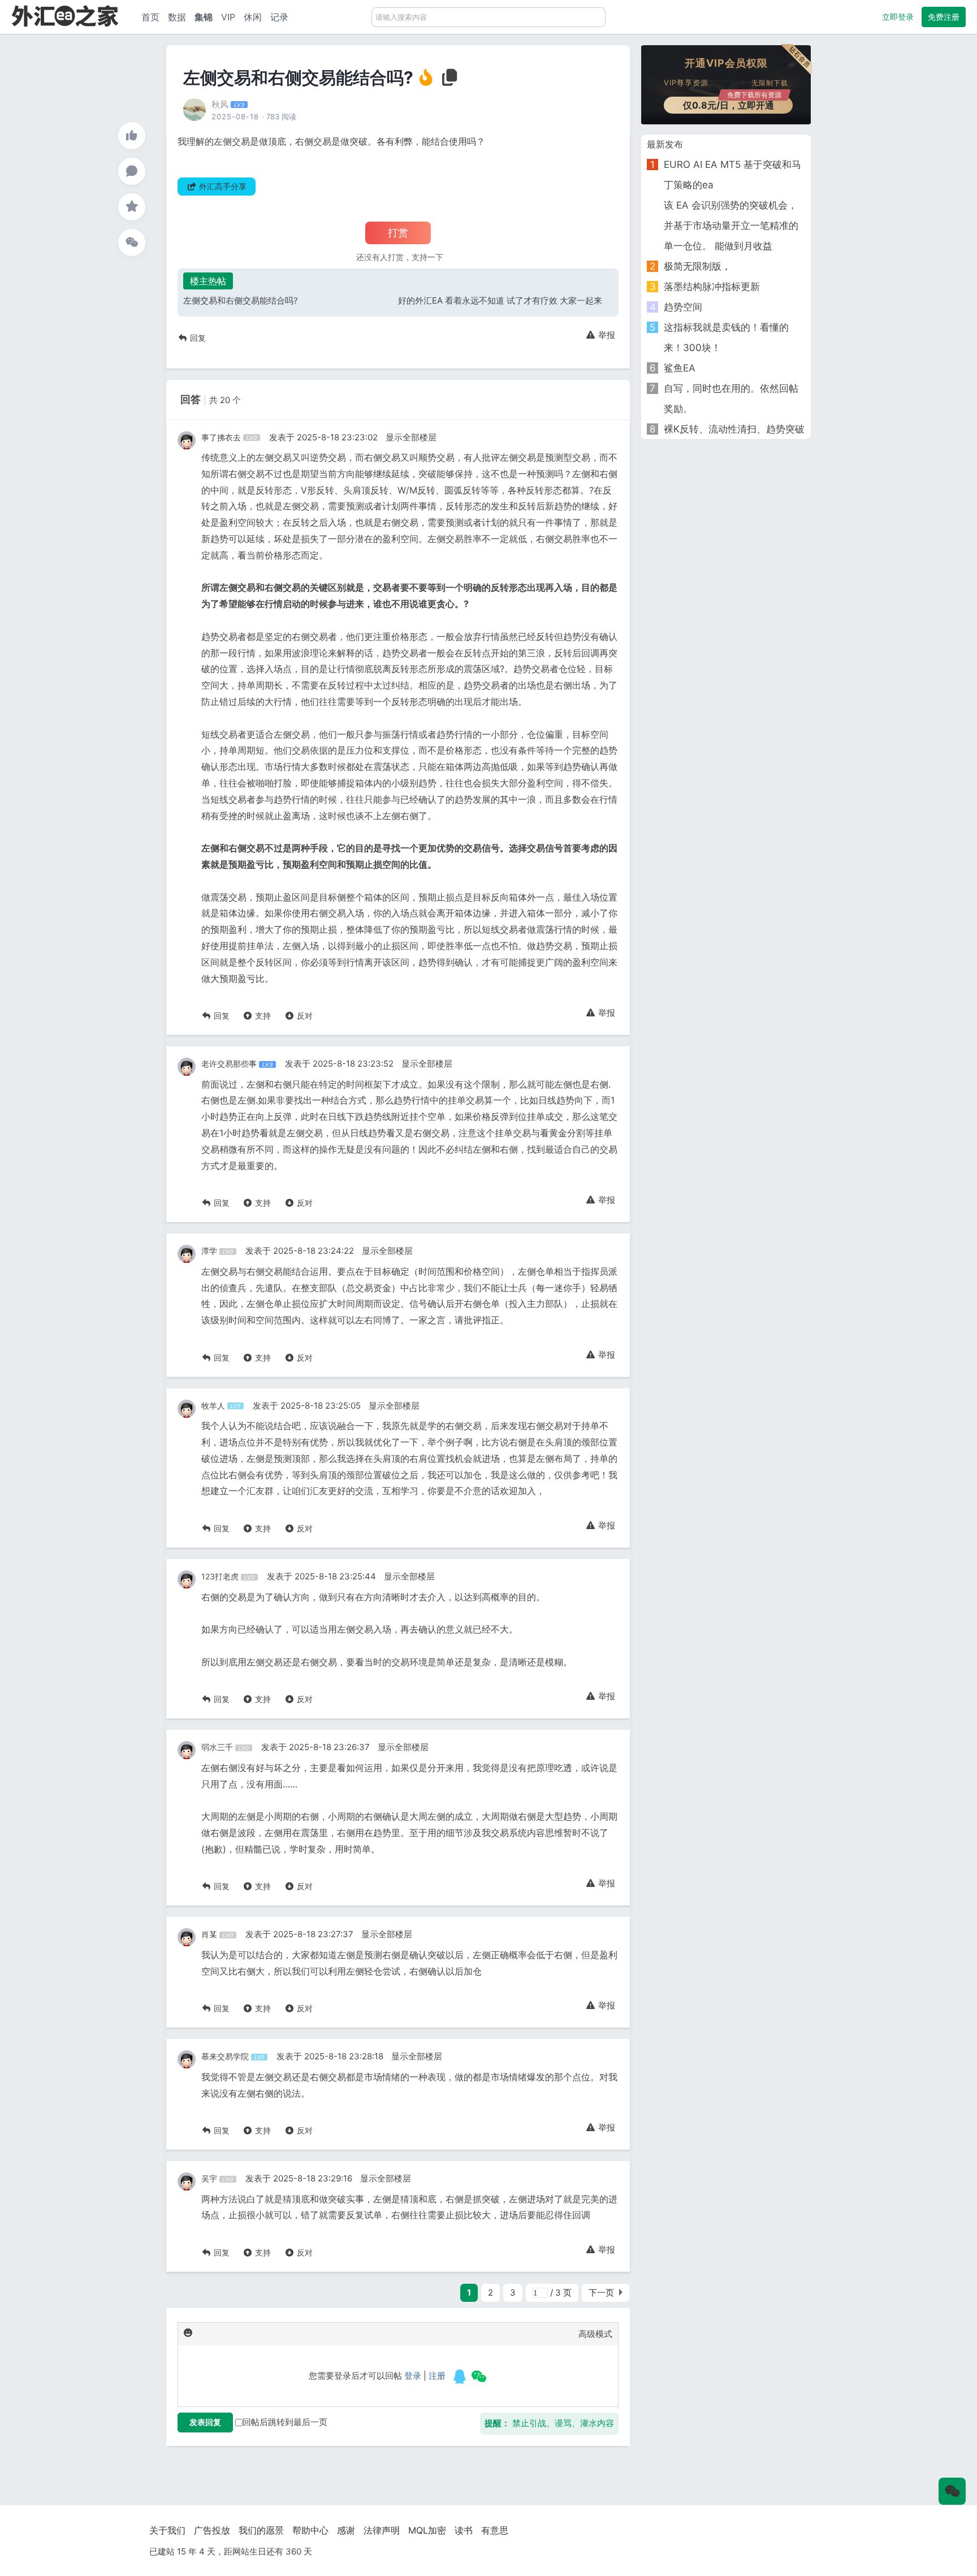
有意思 (495, 2530)
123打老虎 (220, 1576)
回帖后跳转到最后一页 (285, 2422)
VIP (228, 17)
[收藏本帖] (132, 207)
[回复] (132, 171)
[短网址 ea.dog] (65, 16)
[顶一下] (132, 136)
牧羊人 (213, 1406)
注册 (437, 2376)
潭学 (209, 1251)
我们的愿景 (261, 2530)
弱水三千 (217, 1747)
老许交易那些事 (229, 1064)
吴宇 (209, 2178)
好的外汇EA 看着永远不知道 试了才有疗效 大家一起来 (500, 300)
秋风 (220, 104)
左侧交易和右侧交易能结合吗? (241, 300)
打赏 (398, 233)
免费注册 (944, 17)
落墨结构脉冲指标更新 (712, 287)
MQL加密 (427, 2530)
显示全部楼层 (411, 437)
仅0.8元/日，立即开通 (732, 104)
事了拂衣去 (221, 437)
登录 (413, 2376)
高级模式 (595, 2334)
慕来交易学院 (225, 2056)
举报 (606, 335)
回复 (197, 338)
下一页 (601, 2293)
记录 (279, 17)
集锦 (204, 17)
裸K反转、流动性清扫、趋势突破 (734, 429)
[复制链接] (450, 81)
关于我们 (167, 2530)
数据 (177, 17)
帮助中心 (310, 2530)
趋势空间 (683, 307)
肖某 (209, 1934)
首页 (150, 17)
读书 (464, 2530)
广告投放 (212, 2530)
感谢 (346, 2530)
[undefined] (460, 2376)
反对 (304, 1016)
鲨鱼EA (680, 368)
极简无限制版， (697, 266)
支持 (262, 1016)
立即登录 (898, 17)
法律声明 (382, 2530)
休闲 (253, 17)
